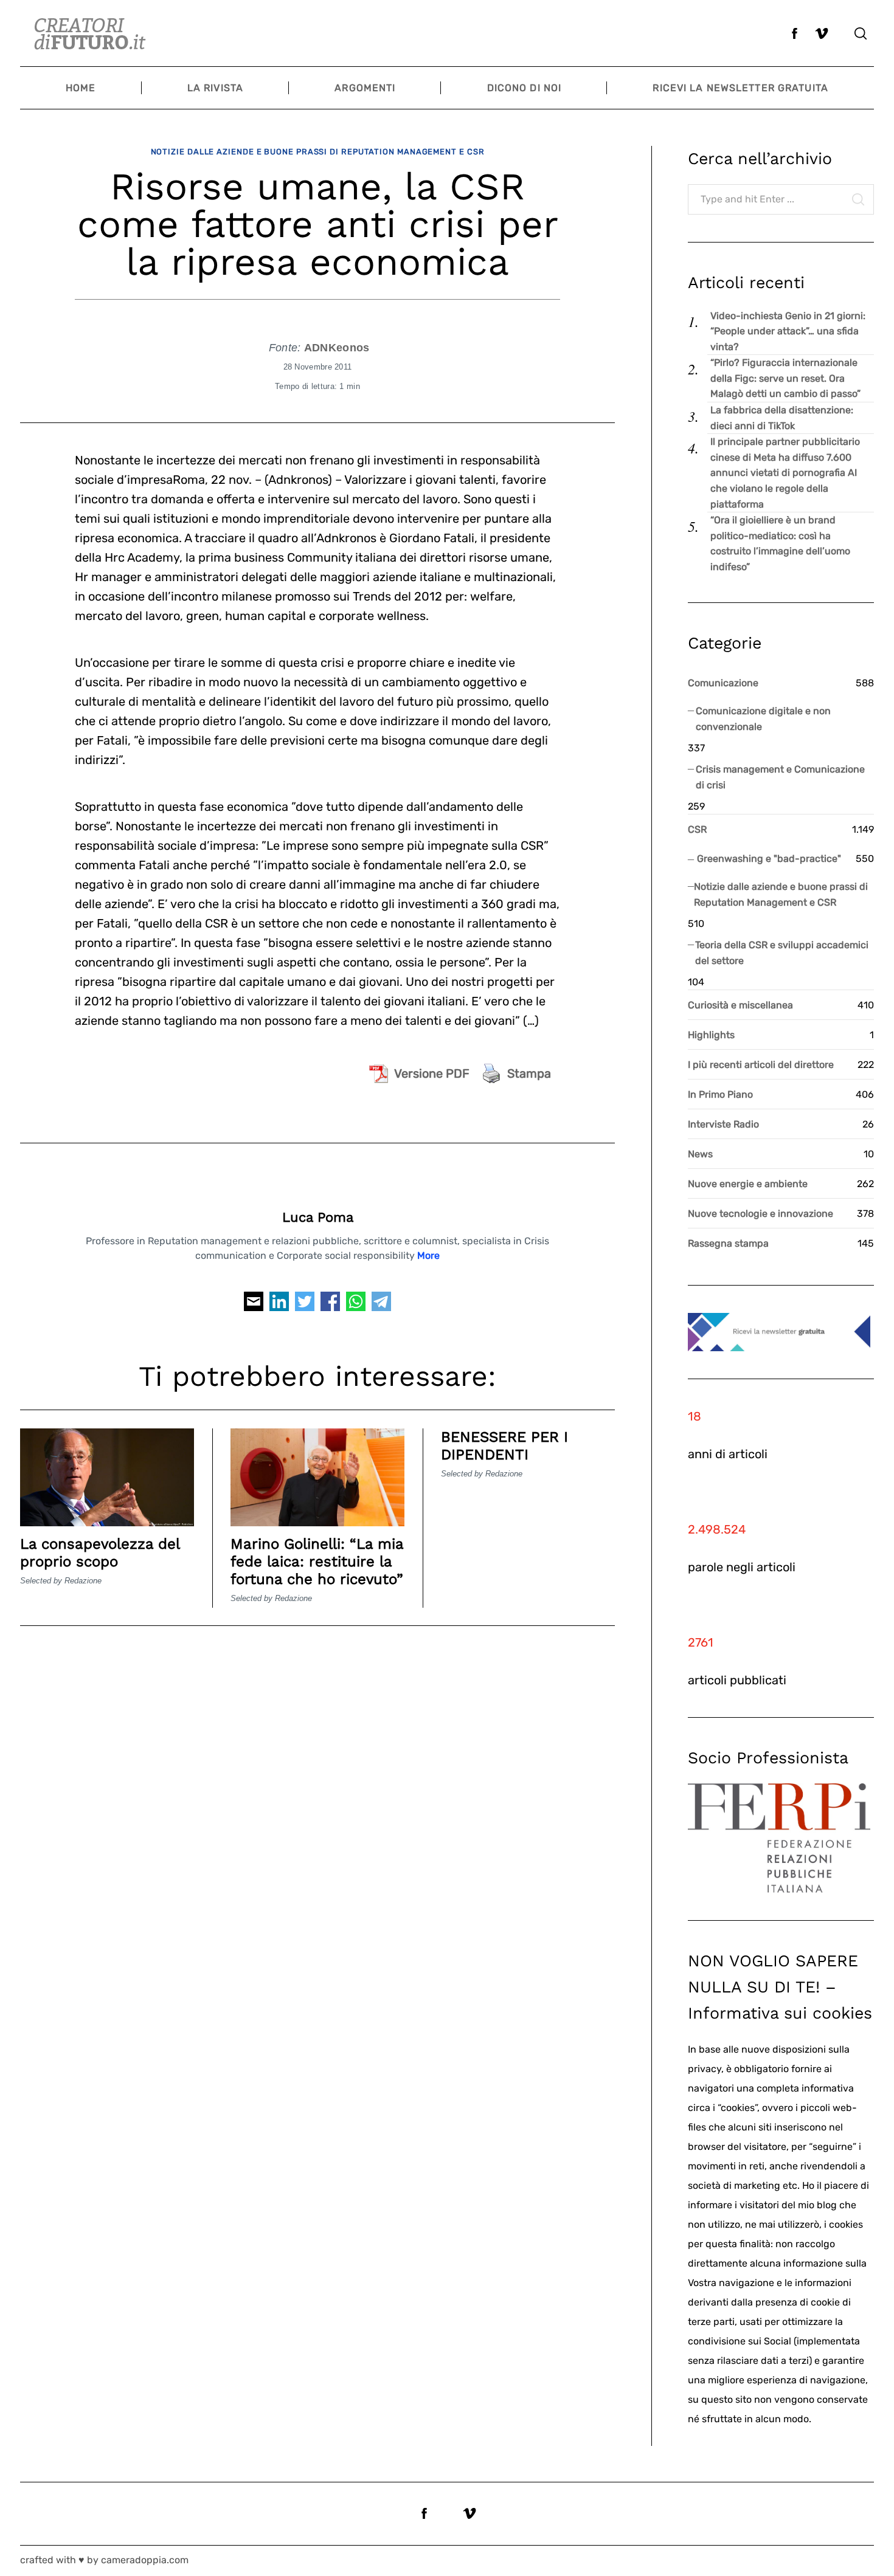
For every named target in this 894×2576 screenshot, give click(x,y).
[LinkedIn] (279, 1305)
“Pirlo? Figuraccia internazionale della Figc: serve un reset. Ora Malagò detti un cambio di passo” (785, 378)
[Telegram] (381, 1305)
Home (81, 88)
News (700, 1154)
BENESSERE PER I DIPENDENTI (504, 1446)
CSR (697, 829)
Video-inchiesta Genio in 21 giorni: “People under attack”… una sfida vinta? (788, 331)
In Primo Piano (720, 1094)
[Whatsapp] (356, 1305)
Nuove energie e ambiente (748, 1184)
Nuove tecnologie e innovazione (761, 1214)
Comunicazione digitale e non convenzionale (763, 719)
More (428, 1255)
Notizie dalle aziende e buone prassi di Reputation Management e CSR (318, 152)
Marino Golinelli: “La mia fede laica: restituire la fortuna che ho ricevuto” (317, 1562)
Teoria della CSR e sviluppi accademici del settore (782, 953)
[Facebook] (330, 1305)
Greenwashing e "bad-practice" (769, 859)
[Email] (254, 1305)
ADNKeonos (337, 348)
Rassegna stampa (728, 1243)
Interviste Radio (723, 1124)
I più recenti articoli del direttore (761, 1065)
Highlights (711, 1035)
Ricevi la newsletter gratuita (740, 88)
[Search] (861, 33)
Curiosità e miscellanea (740, 1005)
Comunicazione (723, 683)
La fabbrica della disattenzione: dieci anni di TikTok (782, 418)
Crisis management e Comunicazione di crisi (780, 777)
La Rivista (215, 88)
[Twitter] (305, 1305)
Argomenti (365, 88)
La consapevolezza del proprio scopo (100, 1553)
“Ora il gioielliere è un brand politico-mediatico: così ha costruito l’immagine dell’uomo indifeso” (780, 543)
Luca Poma (318, 1217)
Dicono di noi (525, 88)
